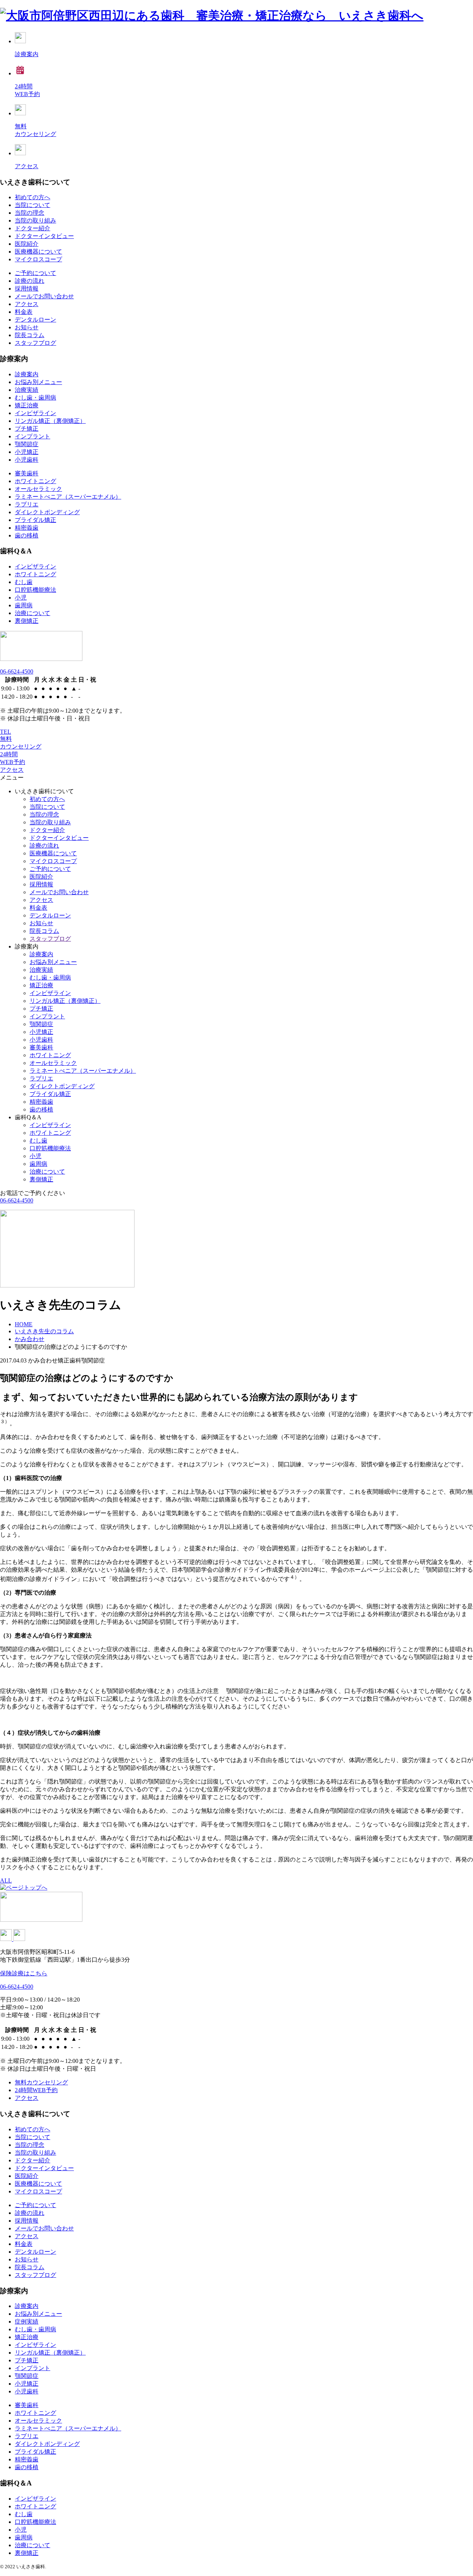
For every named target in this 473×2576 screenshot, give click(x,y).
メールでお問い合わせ (44, 296)
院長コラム (30, 335)
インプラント (33, 436)
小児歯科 (27, 460)
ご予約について (35, 273)
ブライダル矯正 (35, 520)
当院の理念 (30, 213)
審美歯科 (27, 473)
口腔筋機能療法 (35, 590)
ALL (6, 1881)
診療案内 (27, 374)
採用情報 (27, 289)
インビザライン (35, 413)
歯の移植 (27, 535)
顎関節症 (27, 444)
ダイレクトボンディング (47, 512)
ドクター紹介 (33, 228)
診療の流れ (30, 281)
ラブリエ (27, 504)
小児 (21, 598)
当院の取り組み (35, 220)
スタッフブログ (35, 343)
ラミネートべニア (68, 497)
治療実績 (27, 390)
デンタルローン (35, 320)
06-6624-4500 (17, 671)
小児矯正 (27, 452)
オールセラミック (38, 489)
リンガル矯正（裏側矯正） (50, 421)
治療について (33, 613)
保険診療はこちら (24, 1973)
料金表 (24, 312)
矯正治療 (27, 405)
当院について (33, 205)
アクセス (27, 304)
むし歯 (24, 582)
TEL (6, 732)
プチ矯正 (27, 429)
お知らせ (27, 327)
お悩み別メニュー (38, 382)
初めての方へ (33, 197)
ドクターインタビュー (44, 236)
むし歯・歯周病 (35, 398)
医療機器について (38, 252)
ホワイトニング (35, 481)
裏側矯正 (27, 621)
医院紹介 (27, 244)
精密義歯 (27, 528)
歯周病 (24, 605)
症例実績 (27, 2322)
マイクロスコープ (38, 259)
